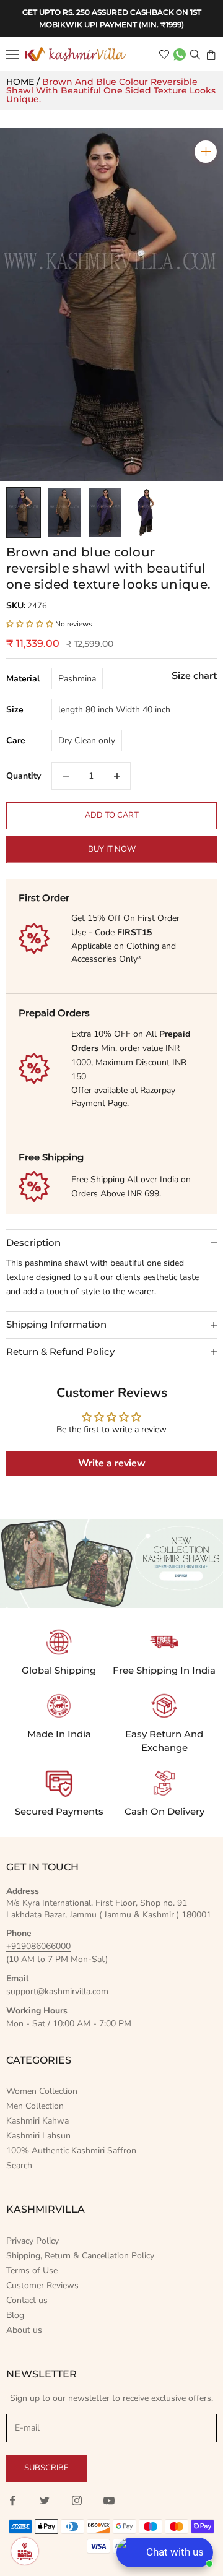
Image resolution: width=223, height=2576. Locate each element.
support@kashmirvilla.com (57, 1991)
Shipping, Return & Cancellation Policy (80, 2256)
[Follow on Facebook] (12, 2500)
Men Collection (35, 2106)
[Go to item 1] (24, 512)
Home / (24, 82)
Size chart (194, 676)
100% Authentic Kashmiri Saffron (71, 2150)
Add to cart (112, 815)
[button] (30, 624)
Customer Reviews (42, 2285)
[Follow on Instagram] (77, 2500)
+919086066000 (38, 1946)
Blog (15, 2315)
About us (24, 2330)
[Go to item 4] (146, 512)
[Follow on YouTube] (109, 2500)
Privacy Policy (33, 2241)
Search (19, 2165)
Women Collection (42, 2091)
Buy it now (112, 849)
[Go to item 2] (64, 512)
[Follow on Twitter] (45, 2500)
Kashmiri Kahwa (37, 2121)
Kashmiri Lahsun (38, 2136)
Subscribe (46, 2468)
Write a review (112, 1463)
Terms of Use (32, 2271)
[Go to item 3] (105, 512)
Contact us (27, 2300)
